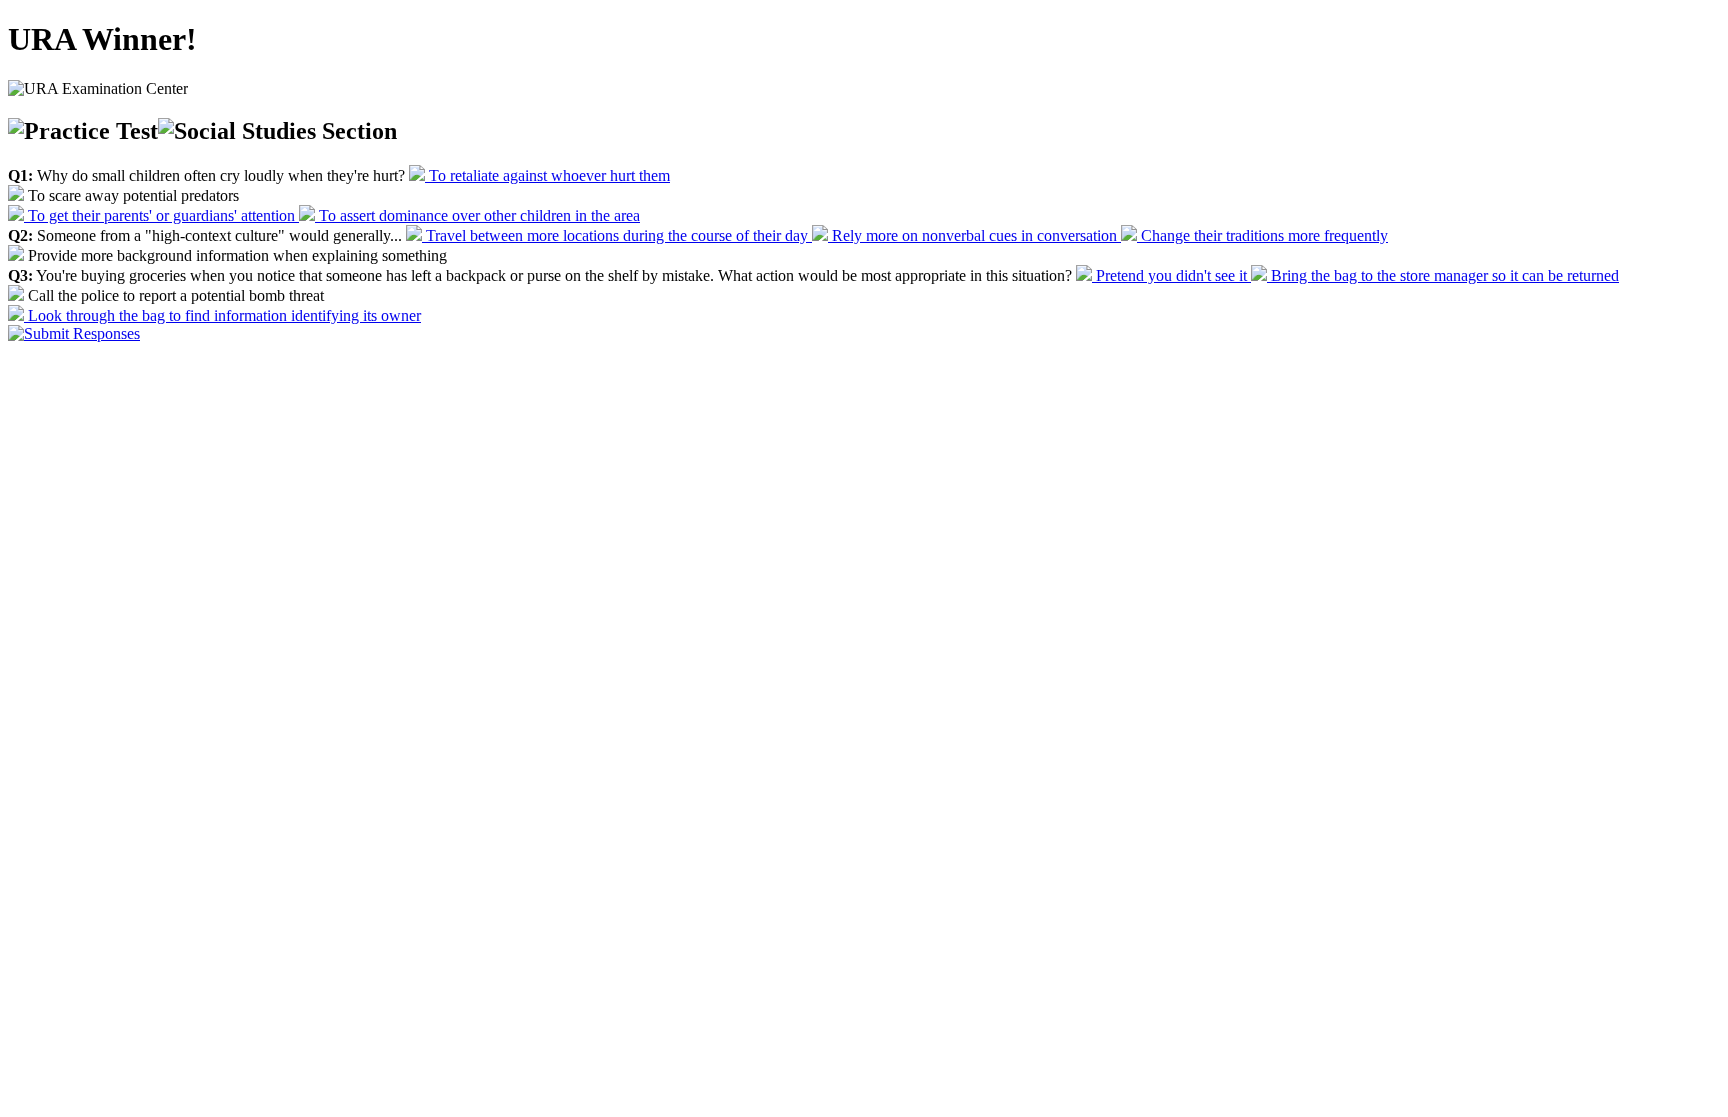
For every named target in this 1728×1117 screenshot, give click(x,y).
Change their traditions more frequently (1262, 235)
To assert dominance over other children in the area (477, 215)
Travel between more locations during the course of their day (617, 235)
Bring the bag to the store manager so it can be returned (1443, 275)
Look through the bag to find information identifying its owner (222, 315)
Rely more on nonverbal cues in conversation (974, 235)
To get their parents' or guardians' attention (161, 215)
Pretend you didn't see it (1171, 275)
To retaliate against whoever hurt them (547, 175)
